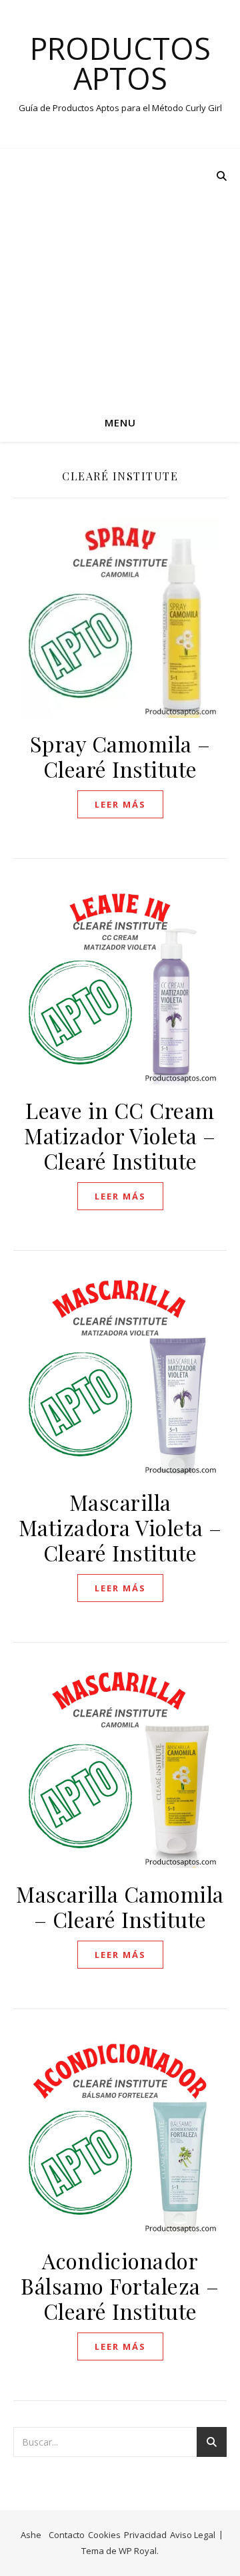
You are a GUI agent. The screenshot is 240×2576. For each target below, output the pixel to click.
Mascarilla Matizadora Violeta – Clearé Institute (120, 1527)
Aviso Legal (193, 2535)
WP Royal (138, 2551)
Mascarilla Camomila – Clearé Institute (120, 1906)
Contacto (67, 2535)
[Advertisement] (120, 275)
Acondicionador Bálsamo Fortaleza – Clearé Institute (120, 2286)
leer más (120, 804)
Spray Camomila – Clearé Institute (120, 756)
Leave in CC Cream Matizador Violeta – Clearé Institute (120, 1135)
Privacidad (145, 2535)
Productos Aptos (120, 63)
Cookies (104, 2535)
